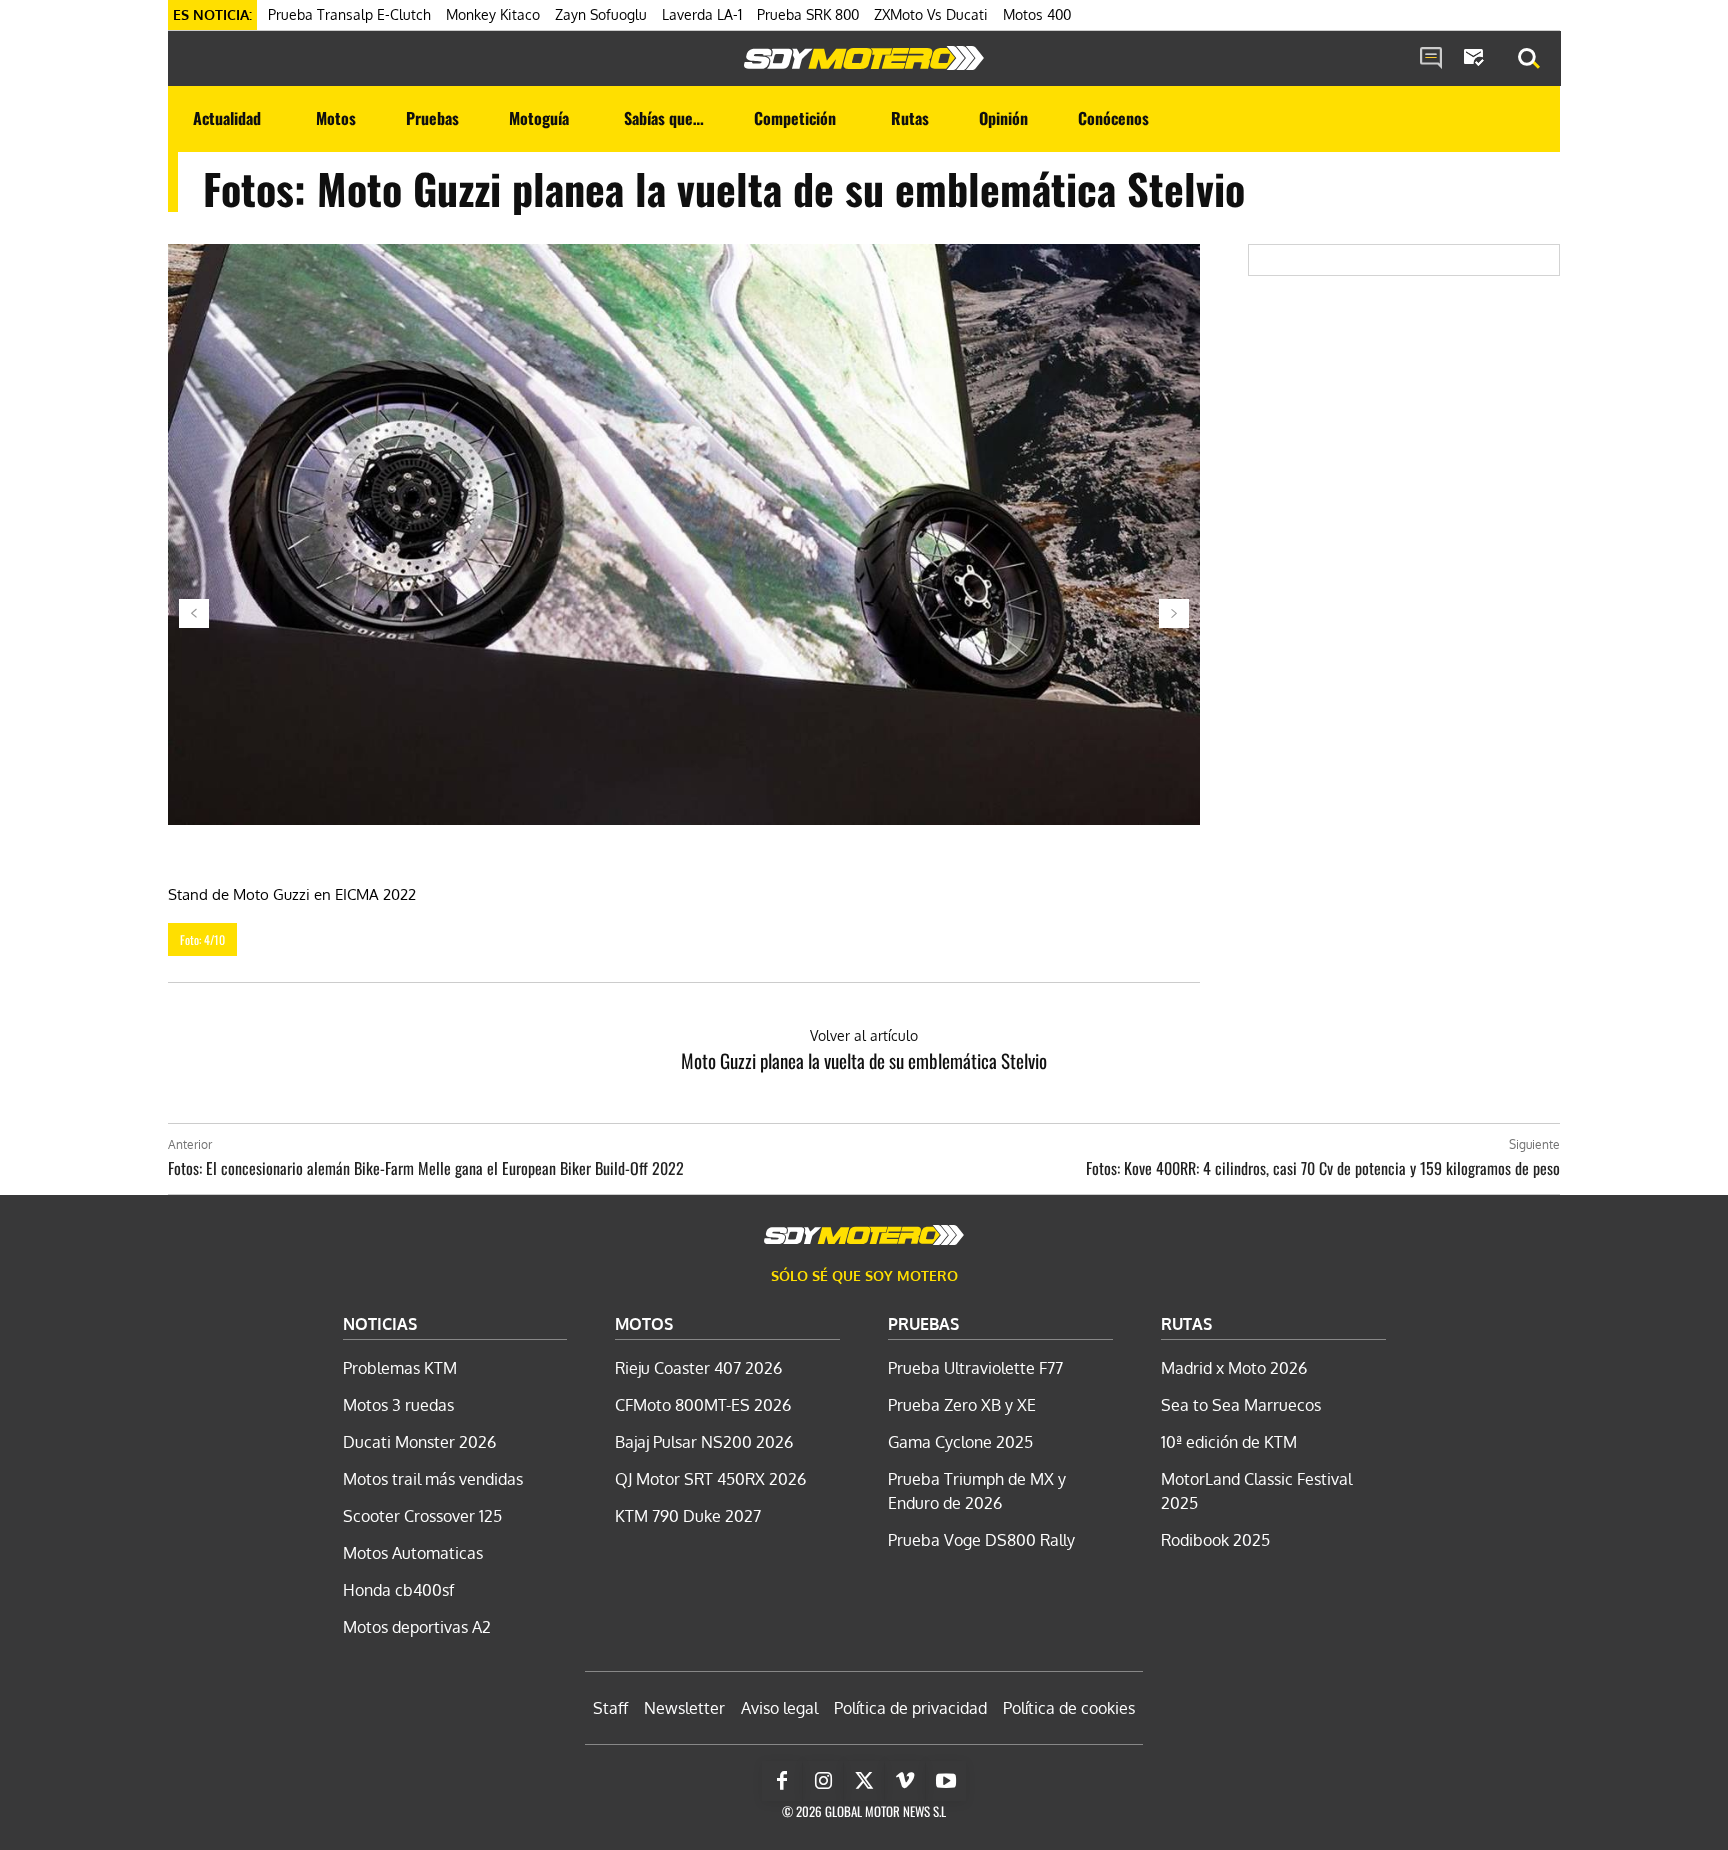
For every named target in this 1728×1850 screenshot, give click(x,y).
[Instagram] (823, 1781)
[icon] (1431, 59)
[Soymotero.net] (864, 58)
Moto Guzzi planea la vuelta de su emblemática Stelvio (864, 1060)
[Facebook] (782, 1781)
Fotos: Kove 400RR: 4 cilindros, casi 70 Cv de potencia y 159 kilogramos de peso (1323, 1168)
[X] (864, 1781)
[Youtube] (946, 1781)
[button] (1529, 59)
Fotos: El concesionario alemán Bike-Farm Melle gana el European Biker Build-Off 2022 (426, 1168)
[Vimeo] (905, 1781)
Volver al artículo (864, 1035)
